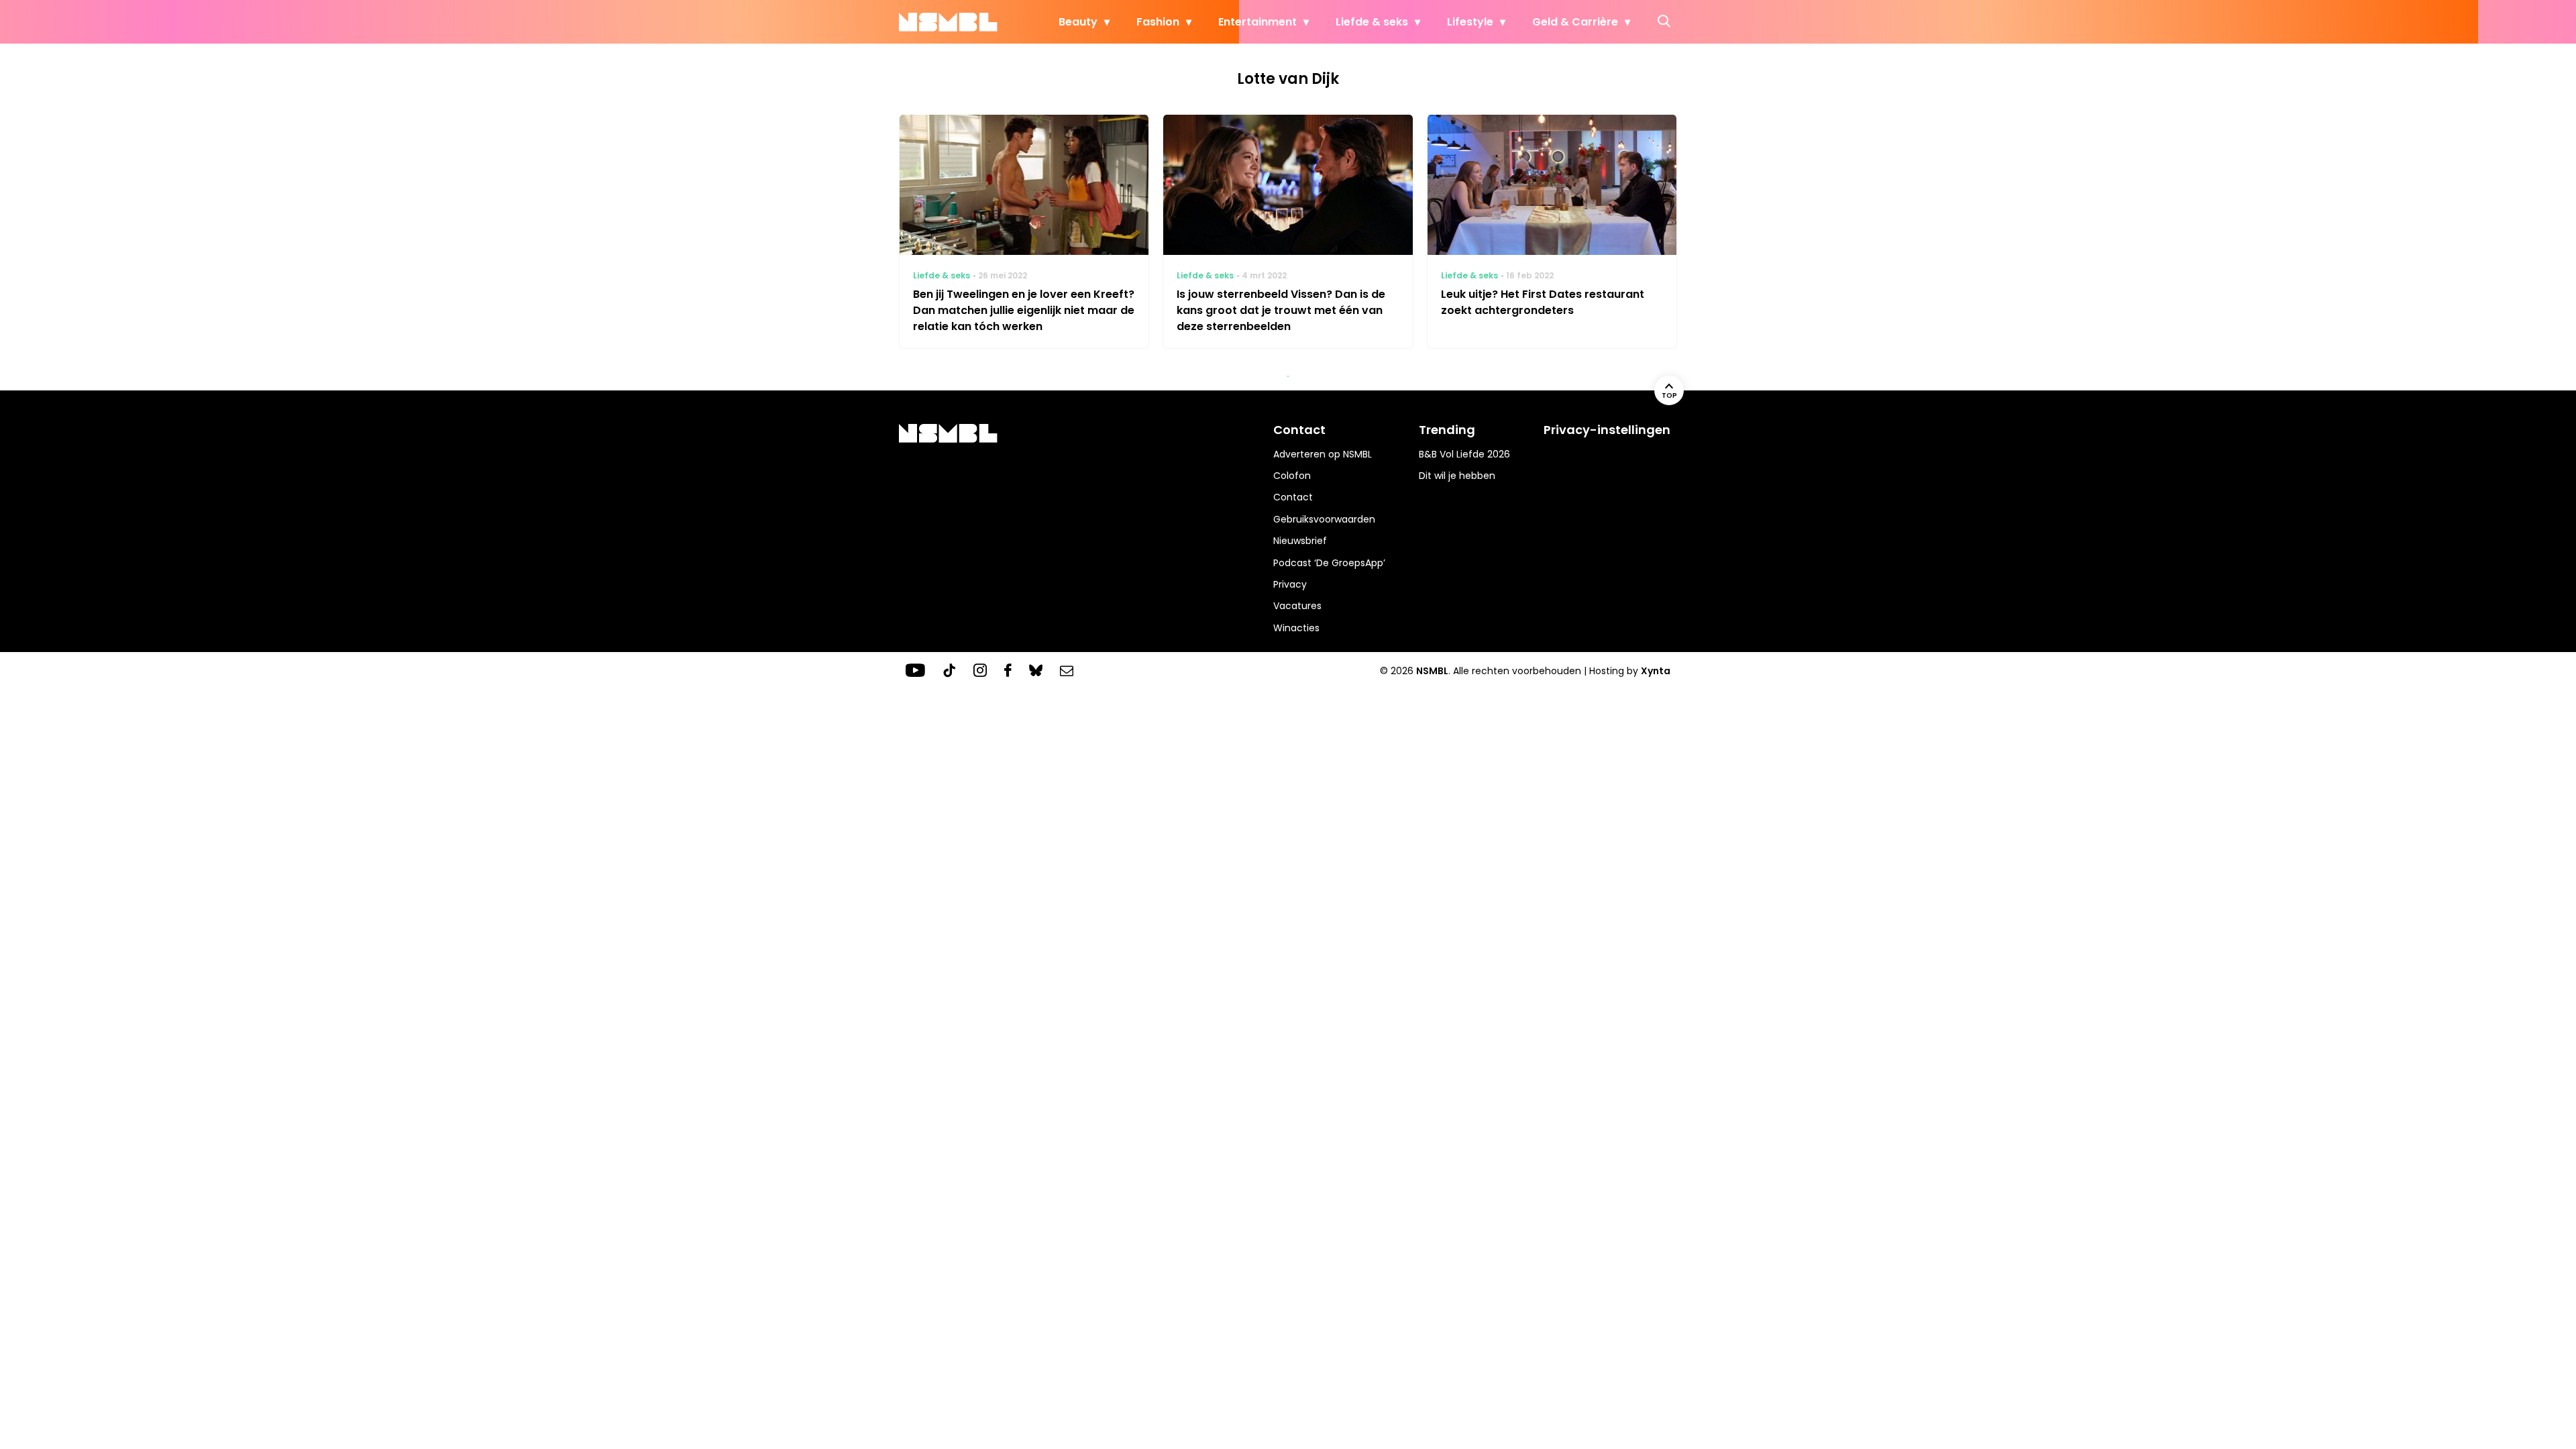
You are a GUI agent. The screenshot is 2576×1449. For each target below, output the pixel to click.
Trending (1447, 430)
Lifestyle (1470, 22)
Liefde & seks (1372, 22)
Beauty (1078, 22)
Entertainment (1257, 22)
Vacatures (1297, 606)
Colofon (1292, 476)
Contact (1293, 497)
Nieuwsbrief (1300, 541)
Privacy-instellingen (1607, 430)
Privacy (1290, 584)
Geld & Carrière (1575, 22)
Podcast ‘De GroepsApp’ (1329, 563)
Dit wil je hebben (1457, 476)
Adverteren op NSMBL (1323, 454)
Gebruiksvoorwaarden (1324, 519)
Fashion (1158, 22)
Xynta (1656, 671)
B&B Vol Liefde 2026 (1464, 454)
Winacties (1296, 628)
